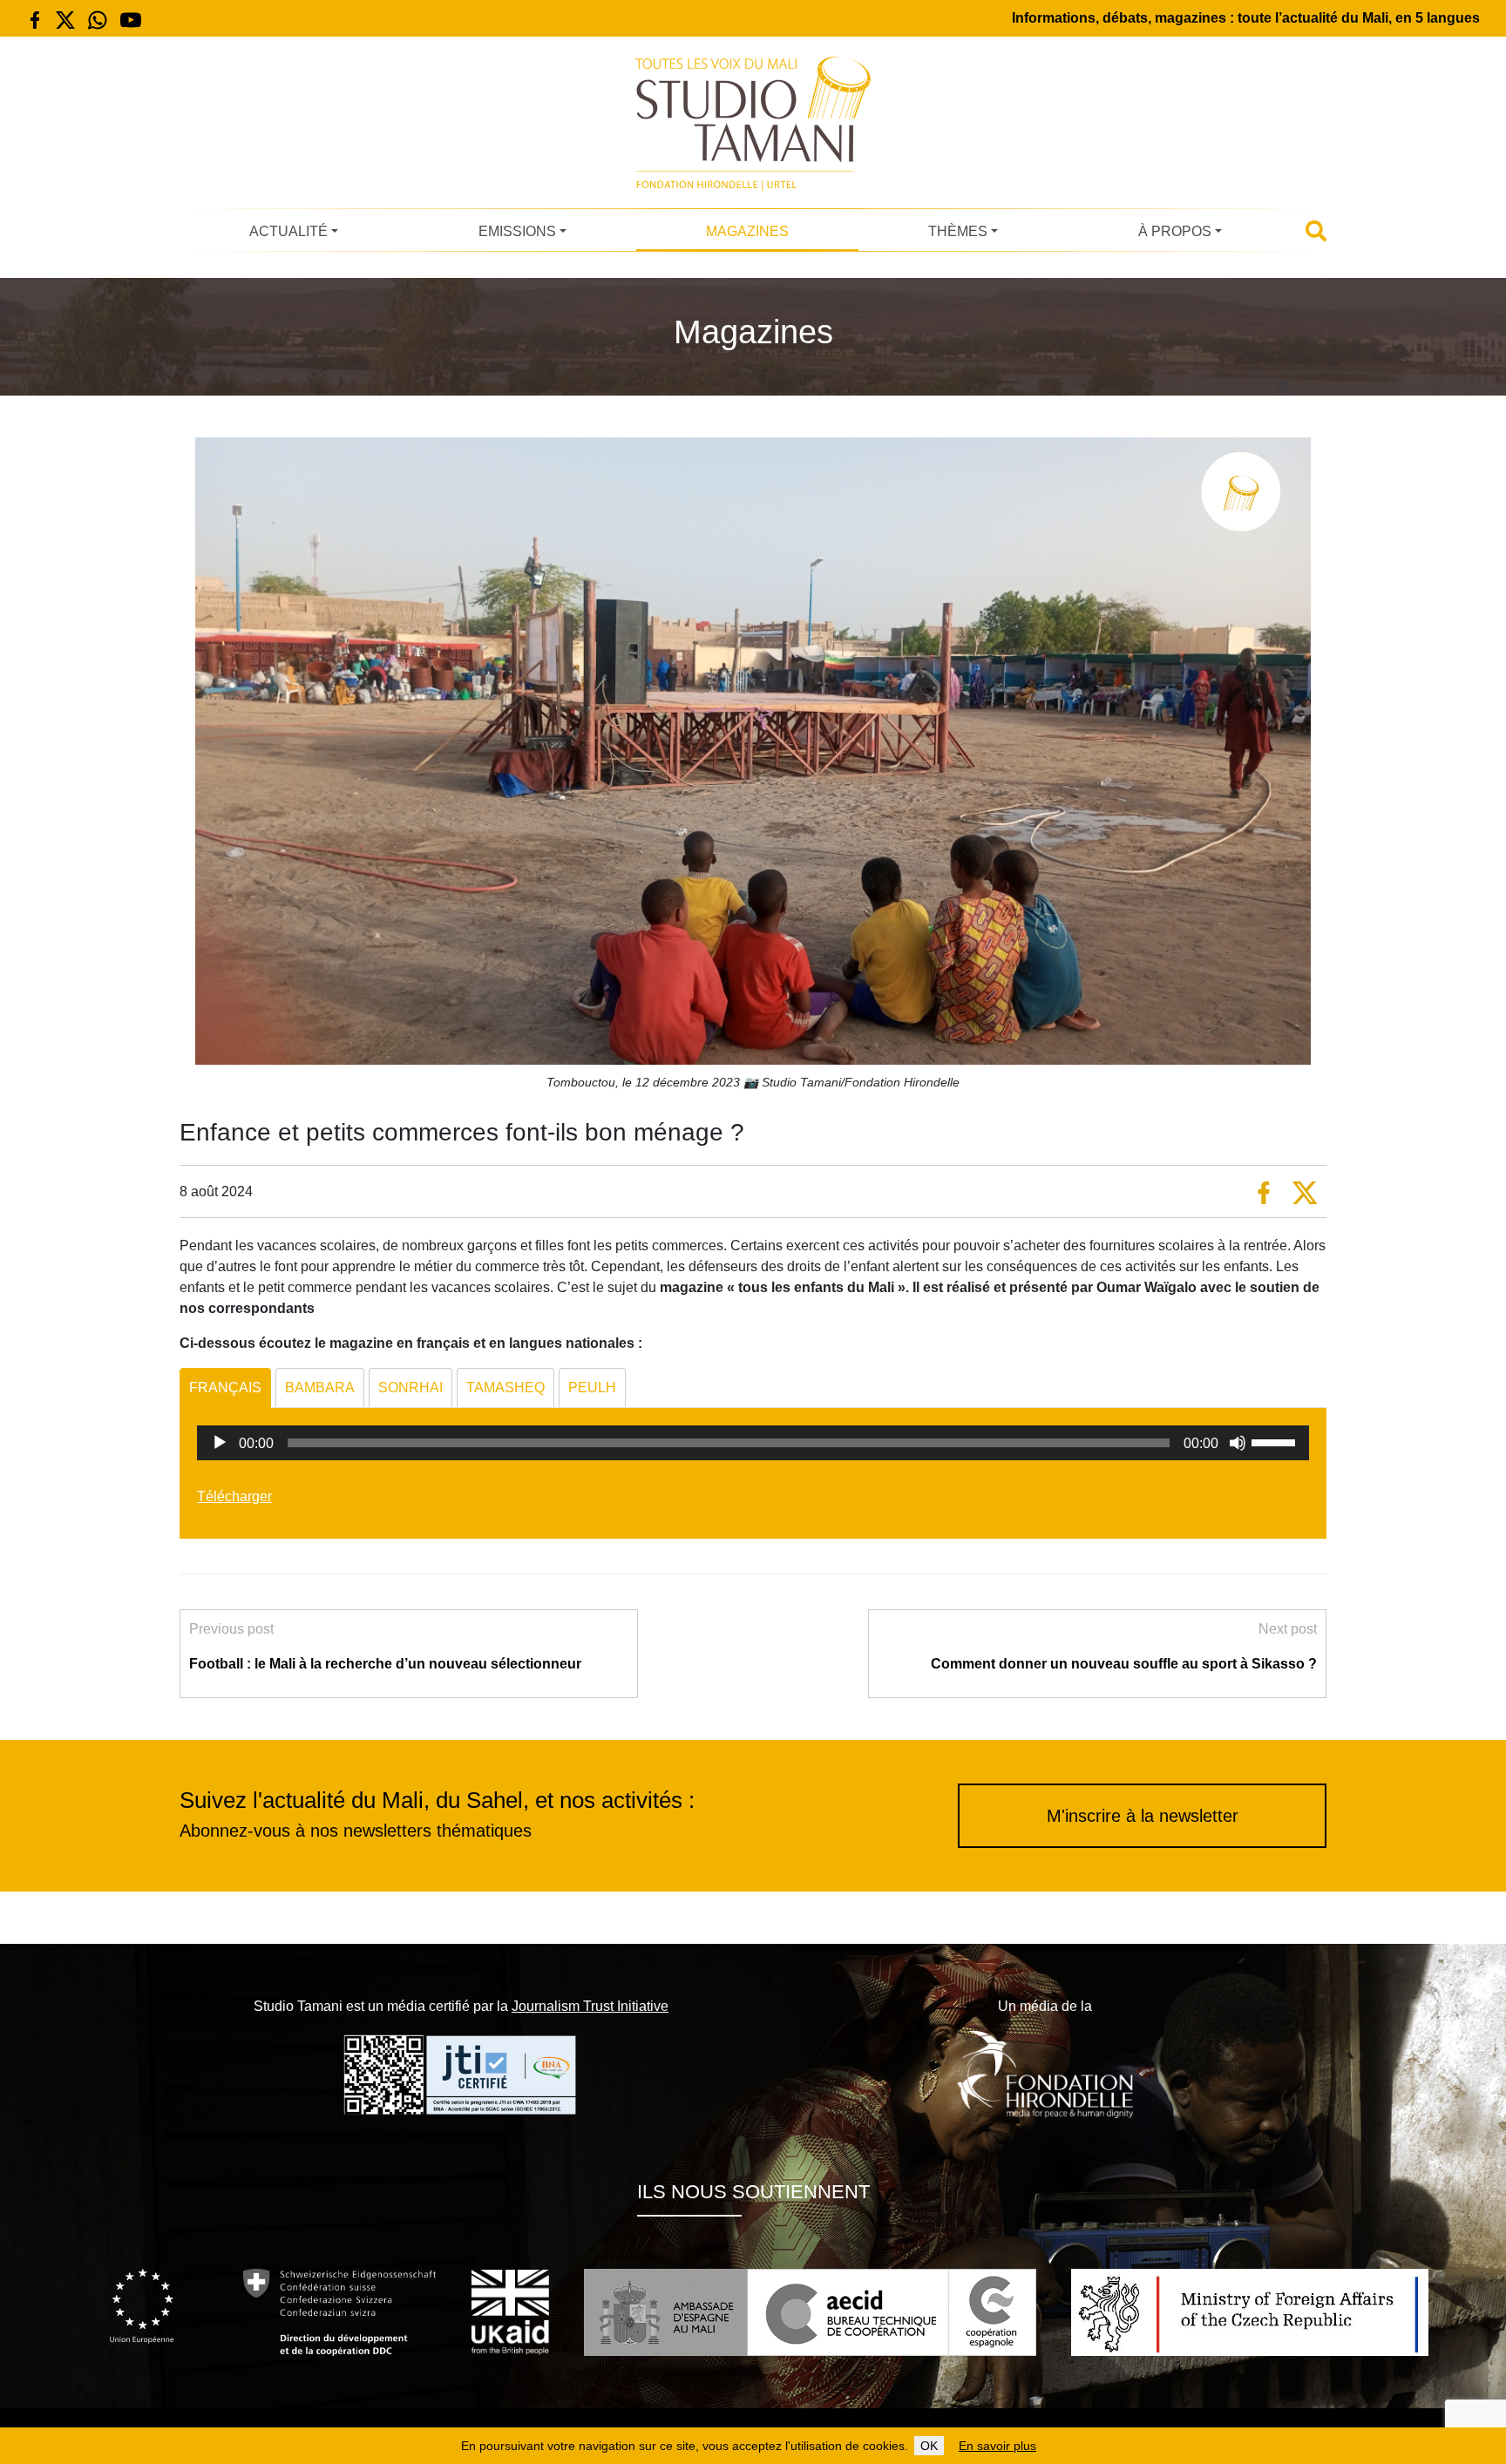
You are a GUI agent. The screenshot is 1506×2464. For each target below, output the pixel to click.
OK (929, 2446)
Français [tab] (225, 1388)
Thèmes (958, 231)
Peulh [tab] (592, 1388)
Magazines (747, 231)
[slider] (1276, 1441)
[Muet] (1238, 1443)
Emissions (517, 231)
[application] (753, 1443)
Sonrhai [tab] (410, 1388)
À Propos (1175, 231)
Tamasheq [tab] (505, 1388)
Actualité (288, 231)
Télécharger (234, 1496)
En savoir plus (997, 2446)
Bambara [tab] (320, 1388)
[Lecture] (220, 1443)
